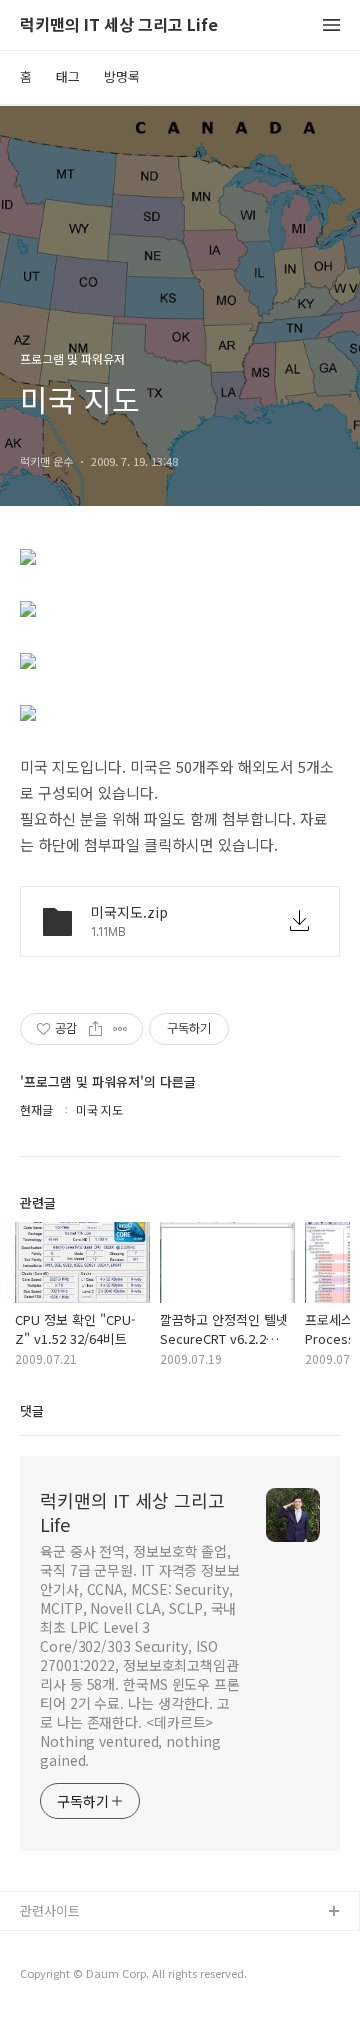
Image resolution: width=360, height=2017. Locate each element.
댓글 (32, 1410)
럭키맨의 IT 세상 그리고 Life (119, 25)
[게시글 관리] (120, 1029)
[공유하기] (95, 1029)
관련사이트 (50, 1910)
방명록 (122, 76)
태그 (68, 76)
